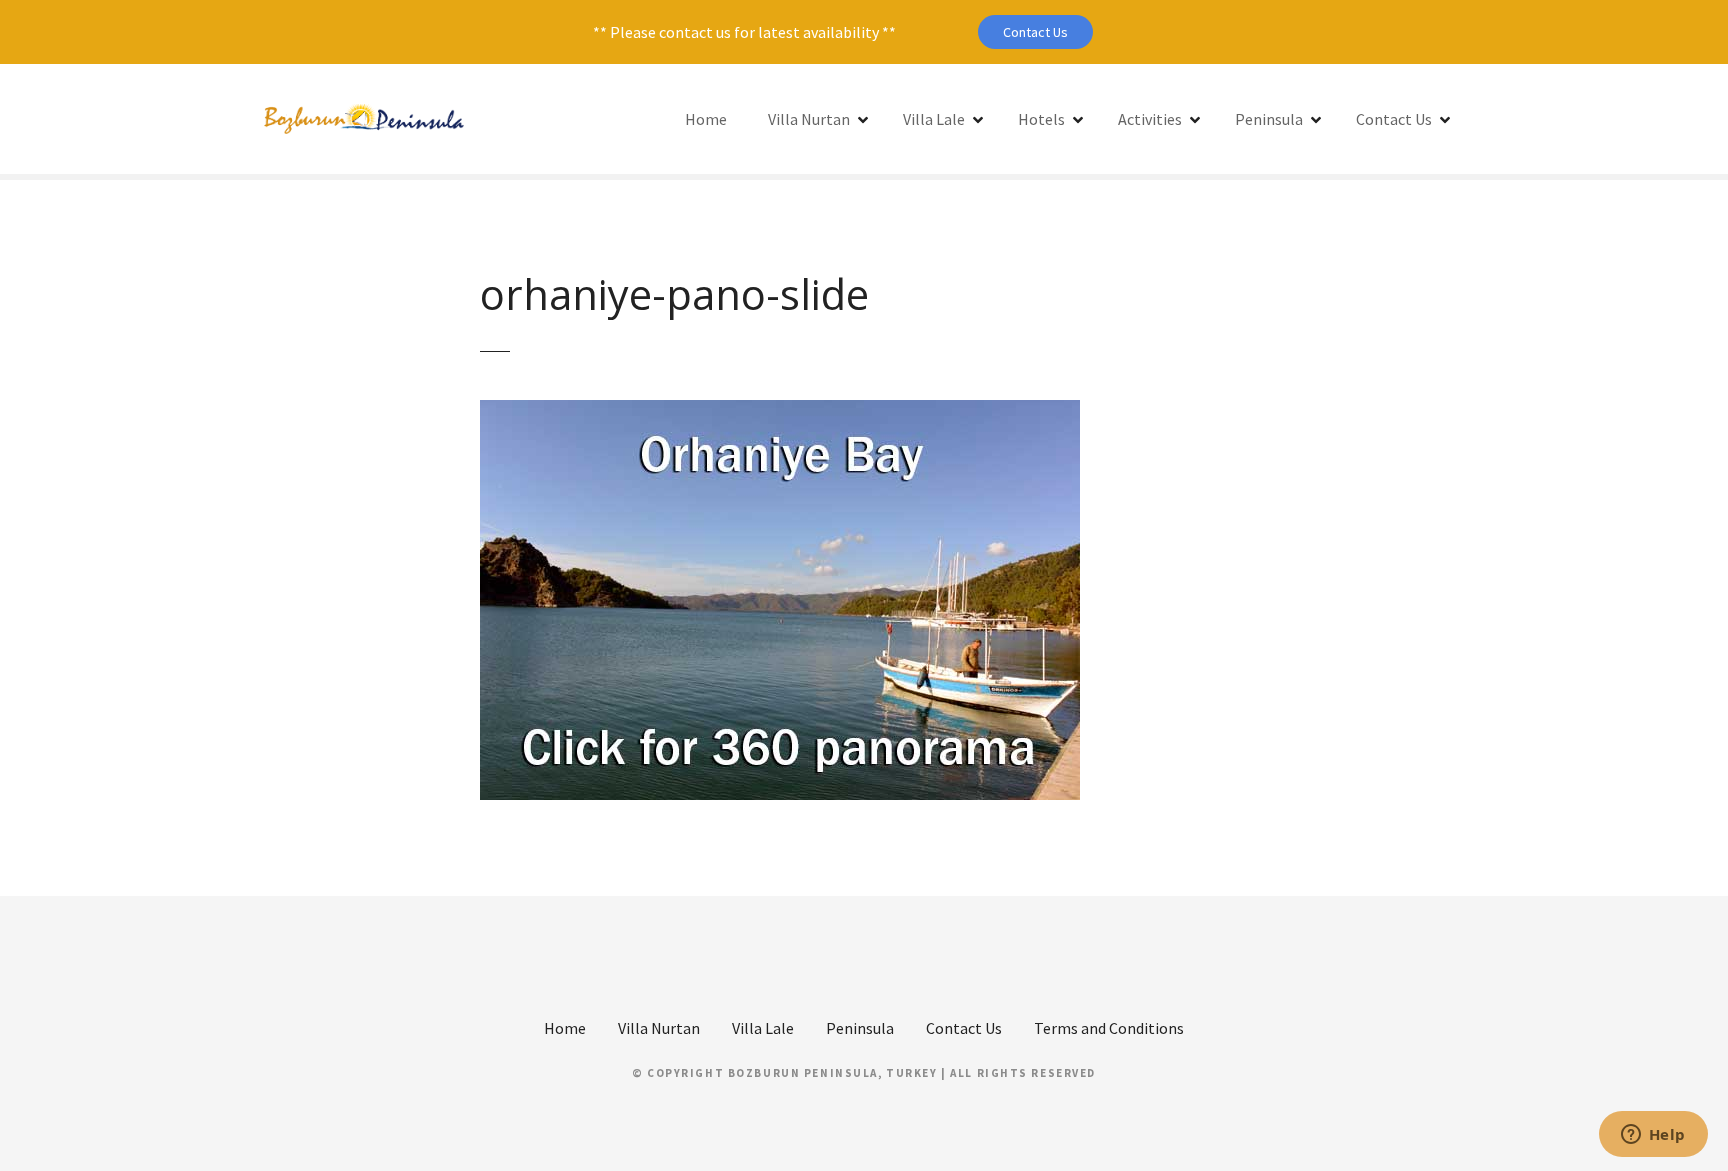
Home (706, 119)
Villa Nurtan (809, 119)
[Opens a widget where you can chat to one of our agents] (1653, 1136)
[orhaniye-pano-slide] (780, 412)
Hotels (1041, 119)
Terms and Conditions (1109, 1028)
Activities (1150, 119)
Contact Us (1035, 32)
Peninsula (1269, 119)
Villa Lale (934, 119)
